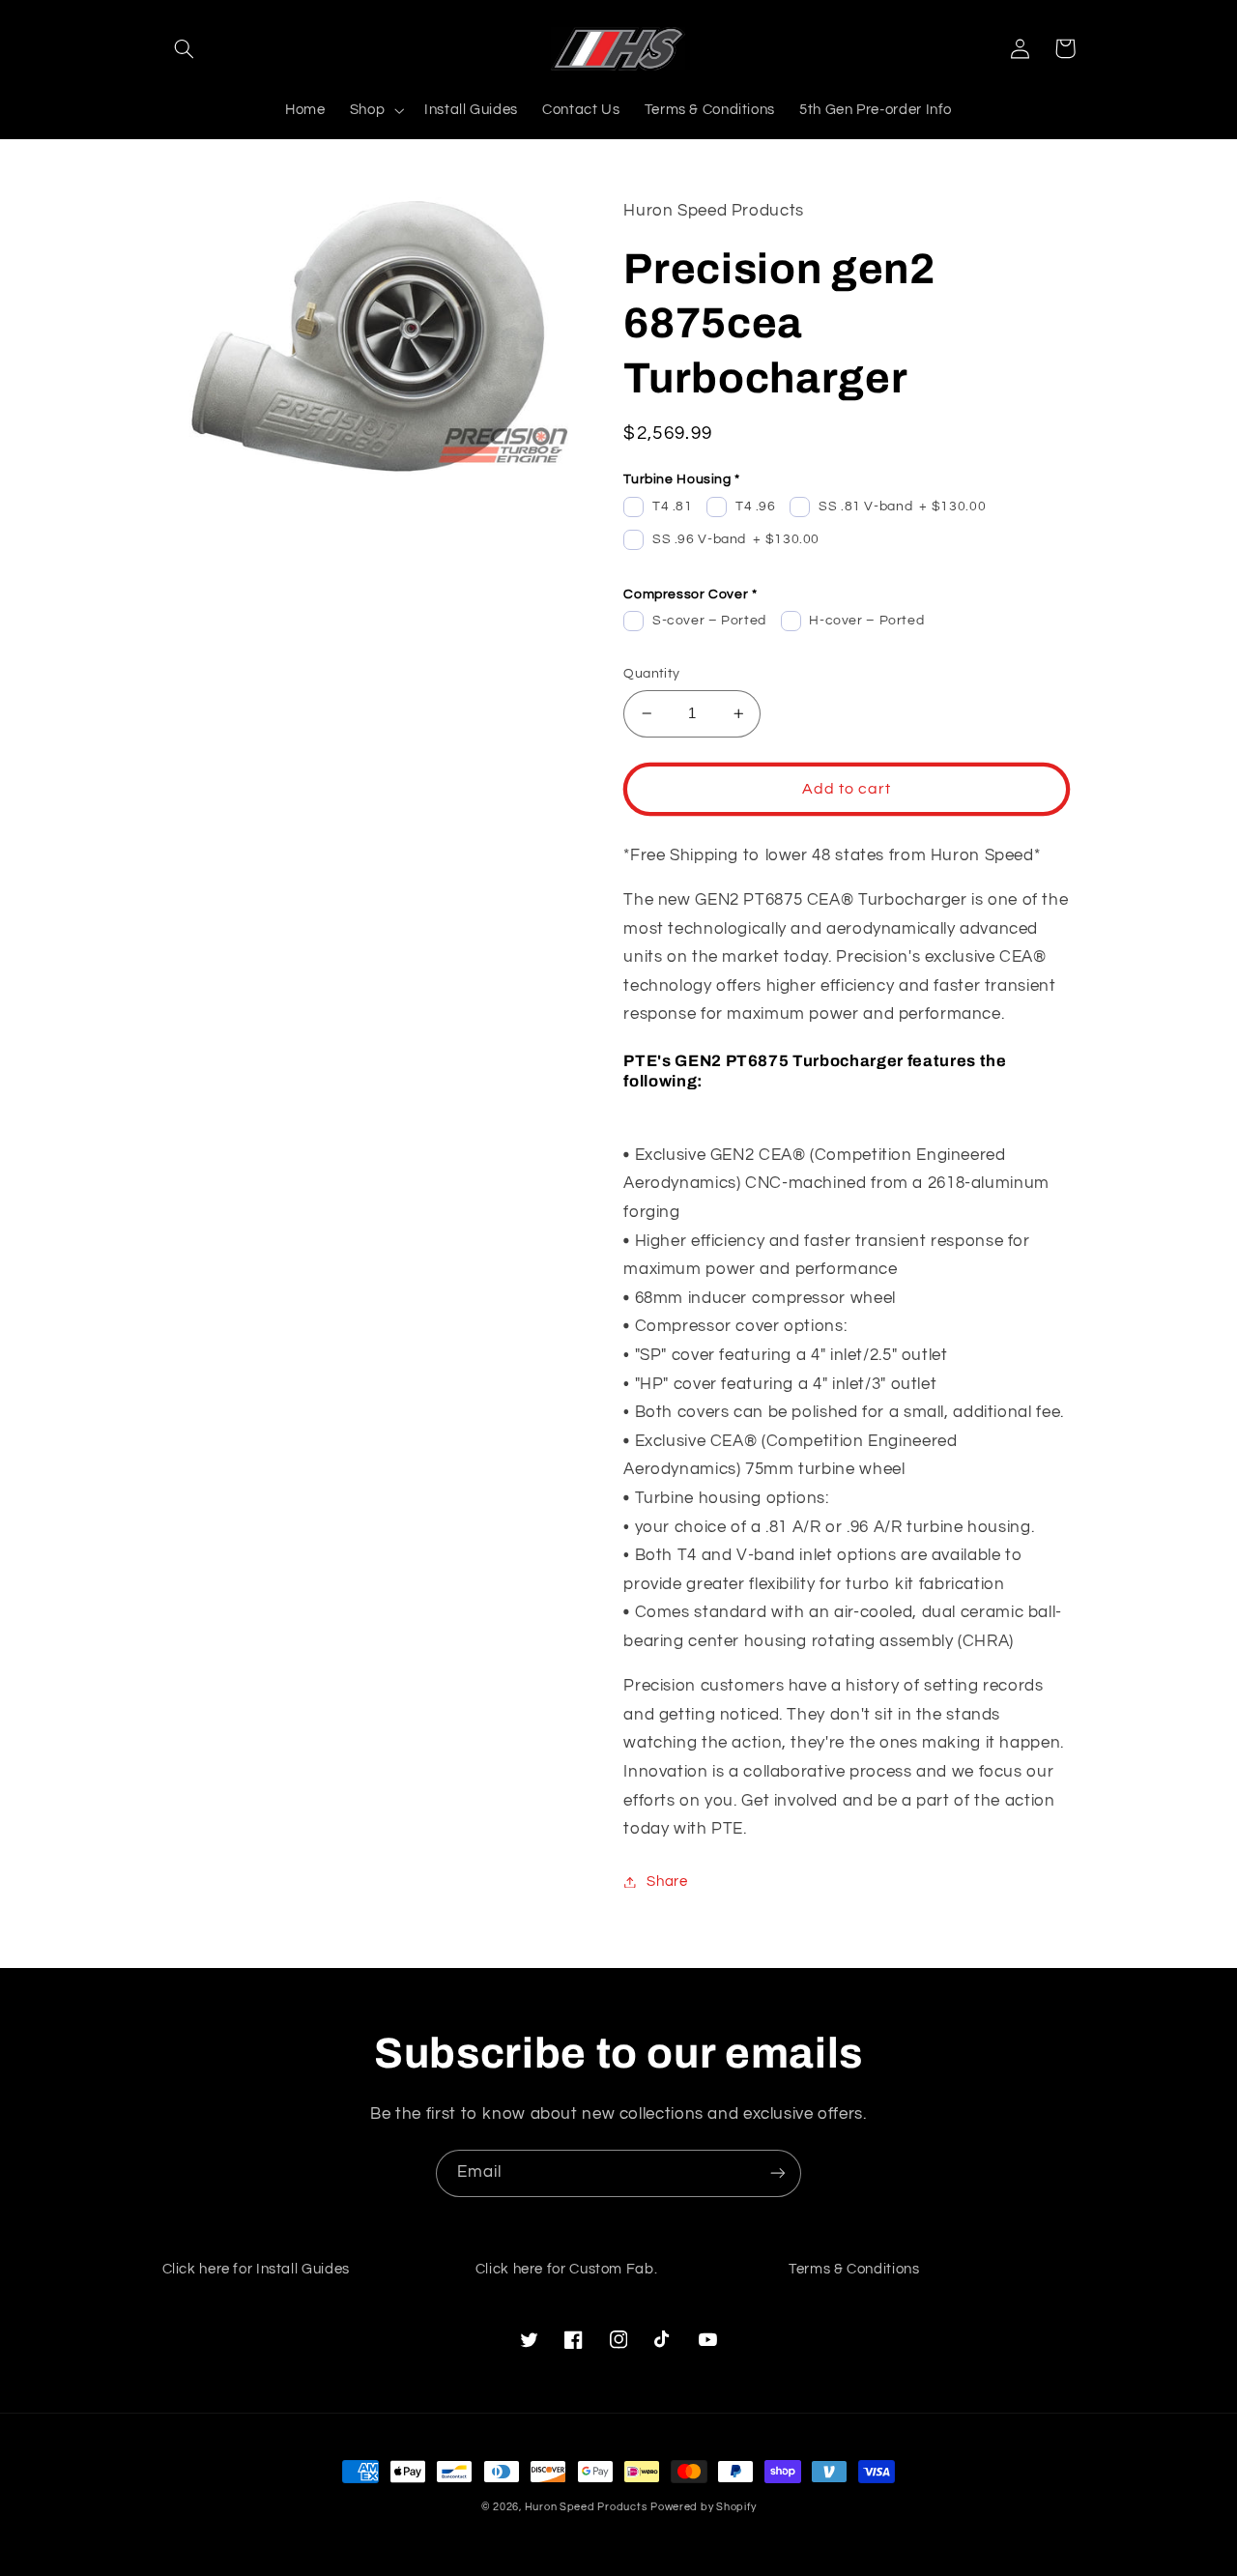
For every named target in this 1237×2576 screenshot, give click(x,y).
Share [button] (667, 1881)
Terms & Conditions (854, 2269)
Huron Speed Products (586, 2507)
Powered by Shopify (703, 2507)
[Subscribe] (778, 2173)
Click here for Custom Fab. (566, 2269)
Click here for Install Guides (256, 2269)
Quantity (651, 674)
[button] (185, 48)
